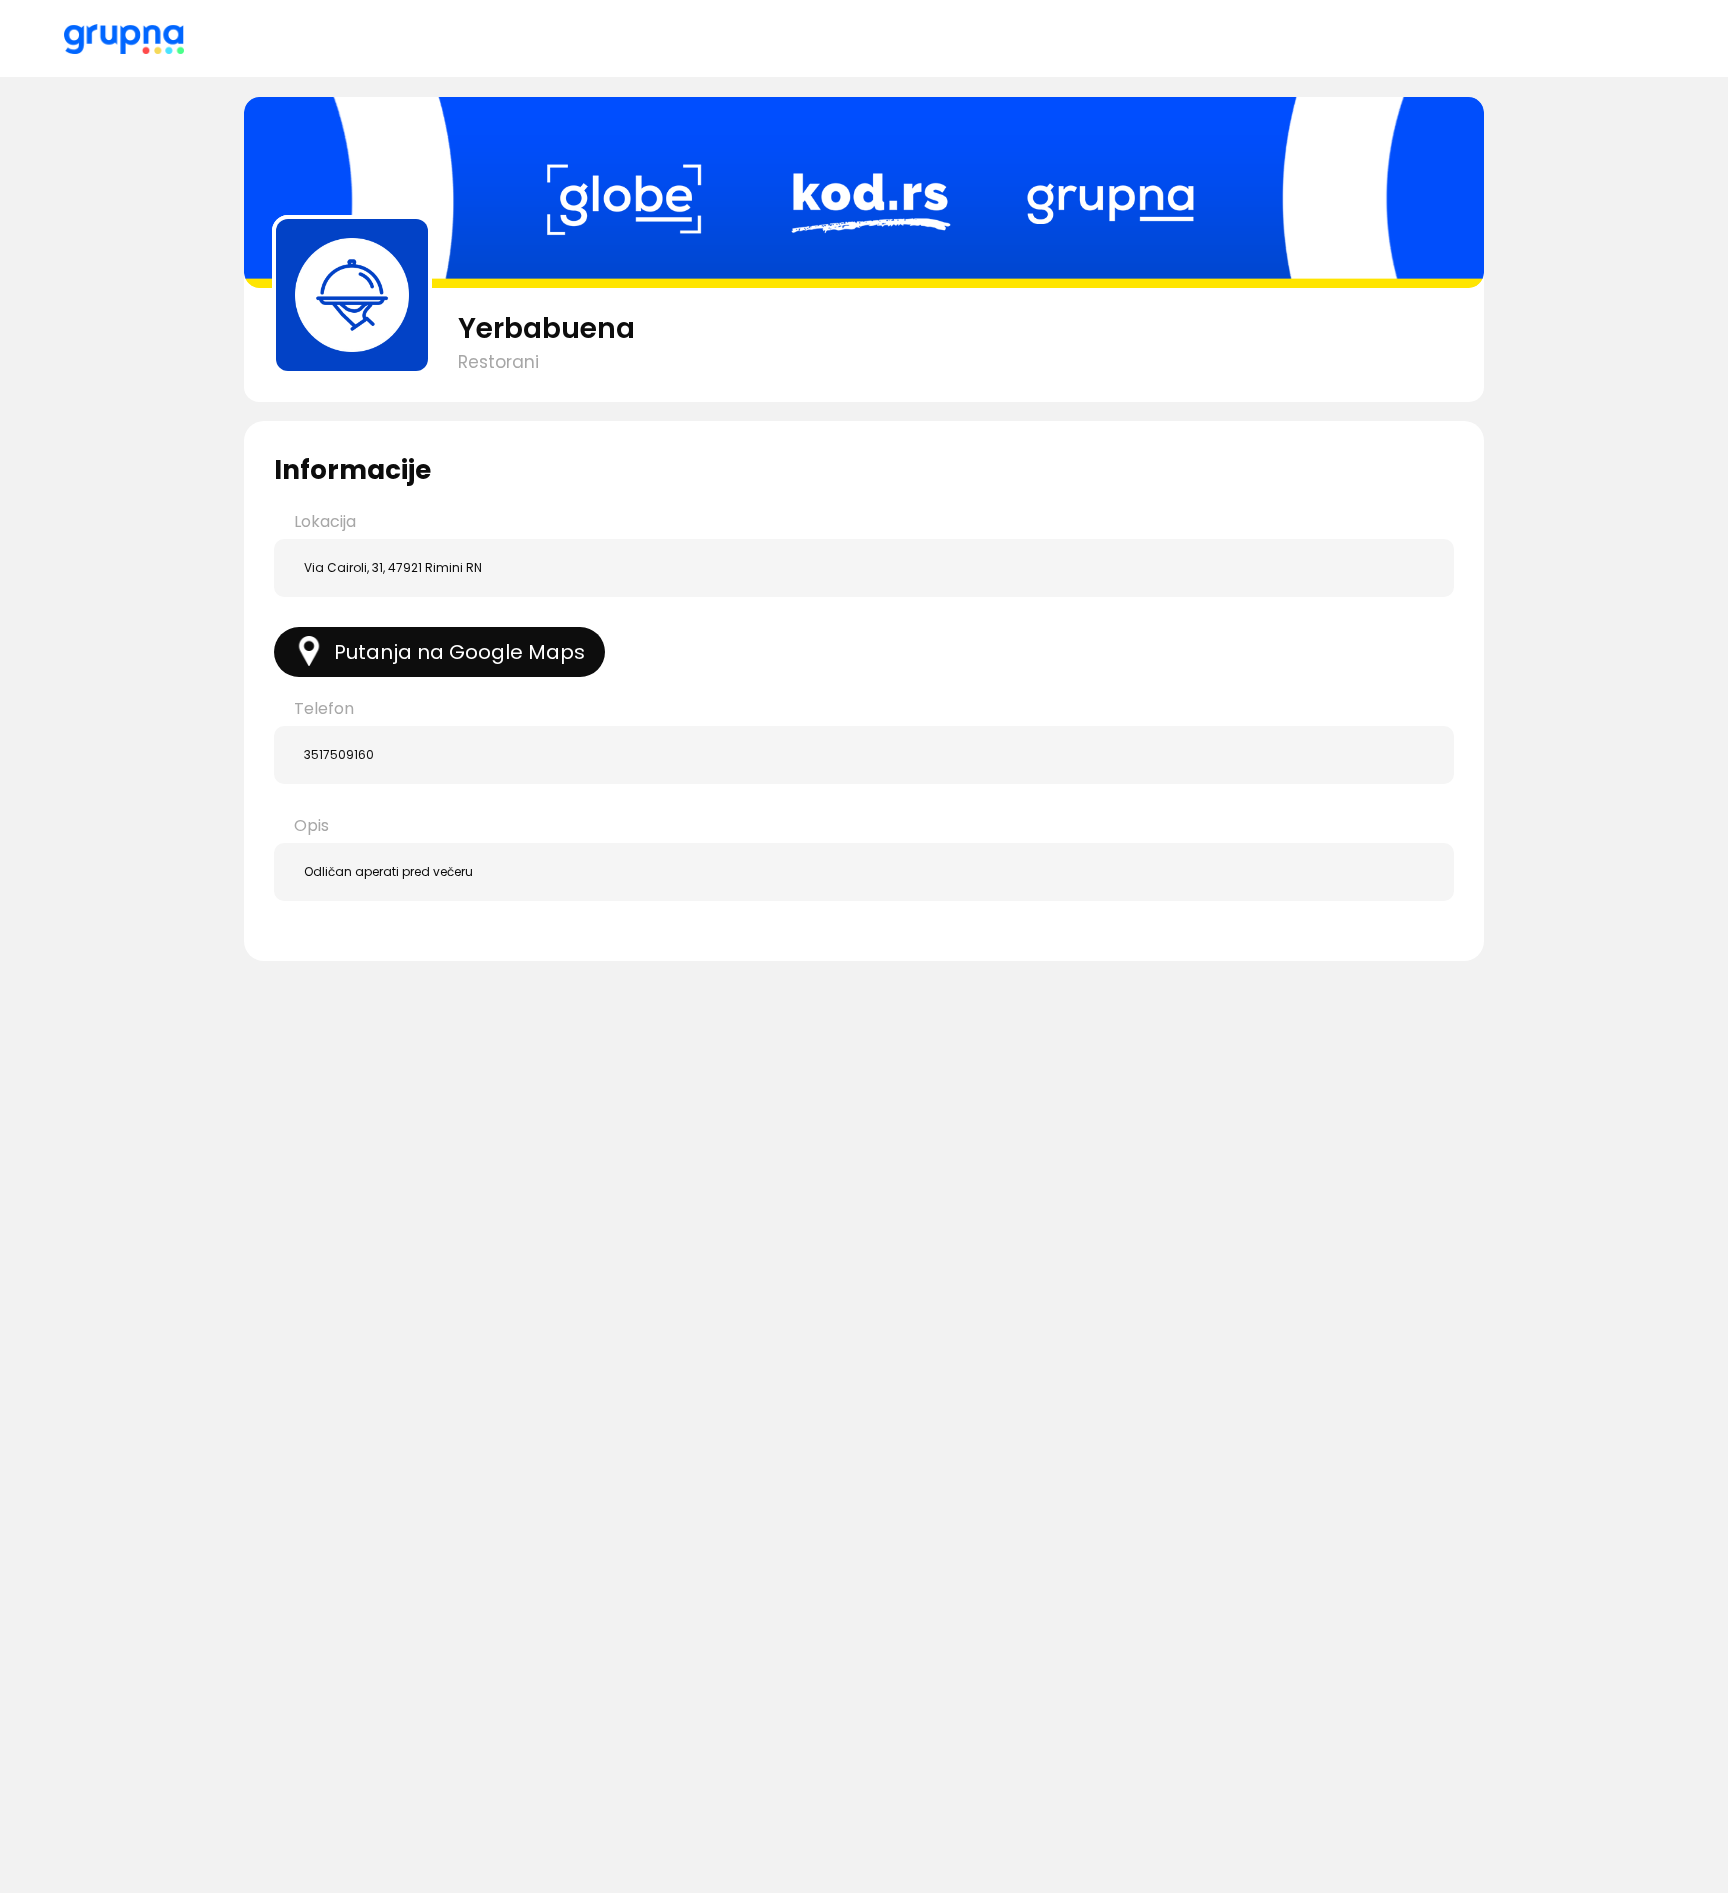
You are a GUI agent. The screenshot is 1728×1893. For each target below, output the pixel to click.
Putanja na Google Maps (459, 652)
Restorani (498, 362)
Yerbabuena (546, 328)
